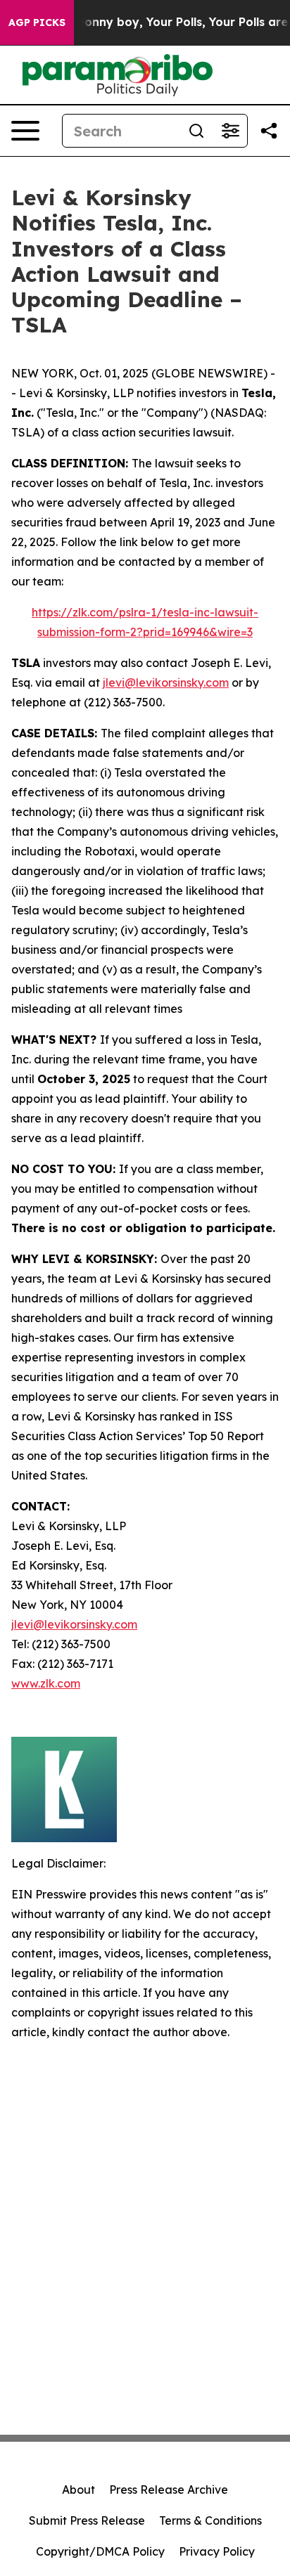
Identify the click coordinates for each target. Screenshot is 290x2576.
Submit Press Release (87, 2520)
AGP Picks (37, 22)
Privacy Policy (217, 2551)
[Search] (196, 131)
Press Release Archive (169, 2490)
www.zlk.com (46, 1683)
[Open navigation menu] (25, 131)
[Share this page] (269, 131)
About (78, 2490)
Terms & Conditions (210, 2520)
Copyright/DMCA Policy (100, 2551)
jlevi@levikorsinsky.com (166, 682)
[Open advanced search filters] (230, 131)
